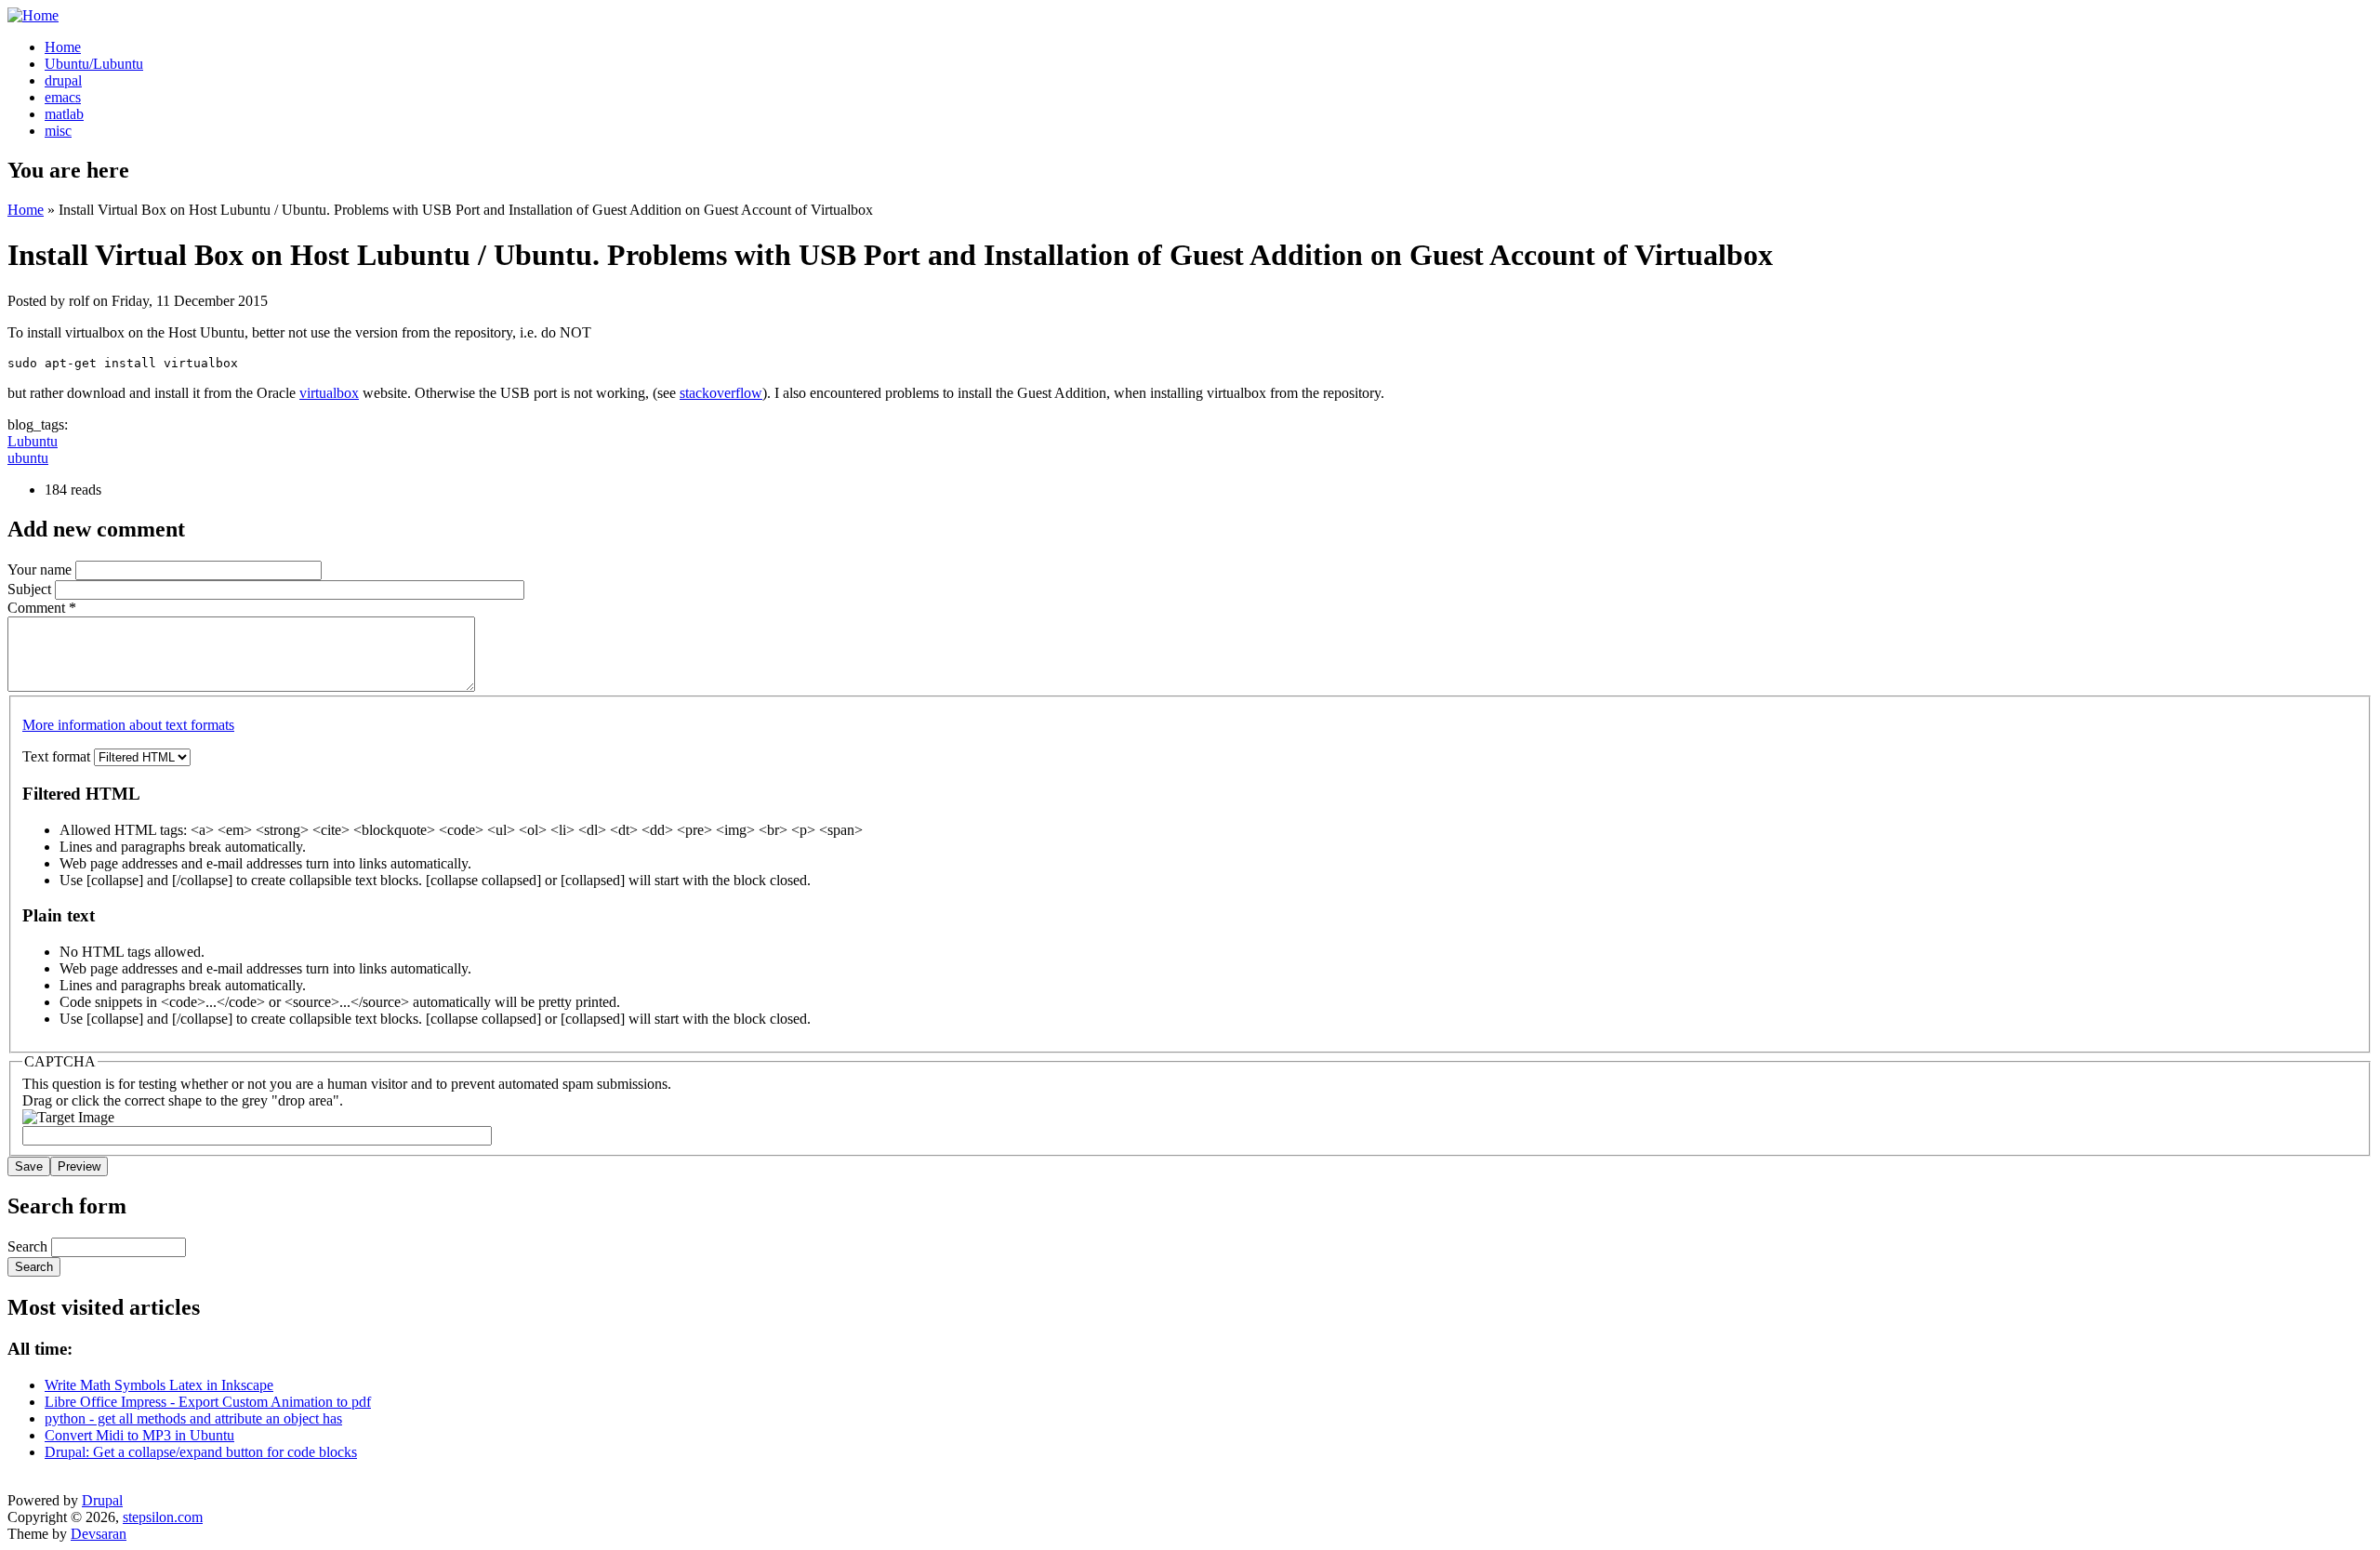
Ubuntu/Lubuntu (94, 64)
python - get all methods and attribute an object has (193, 1418)
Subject (31, 589)
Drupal (102, 1500)
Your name (41, 570)
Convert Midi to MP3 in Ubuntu (139, 1435)
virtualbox (329, 393)
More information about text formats (128, 725)
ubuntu (28, 458)
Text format (58, 756)
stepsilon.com (163, 1517)
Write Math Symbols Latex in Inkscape (159, 1385)
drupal (63, 80)
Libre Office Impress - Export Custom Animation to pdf (208, 1402)
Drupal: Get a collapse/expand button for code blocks (201, 1452)
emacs (63, 97)
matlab (64, 114)
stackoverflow (721, 393)
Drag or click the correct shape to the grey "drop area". (183, 1100)
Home (63, 47)
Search (29, 1246)
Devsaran (99, 1534)
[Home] (33, 15)
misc (58, 131)
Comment (42, 608)
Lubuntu (33, 441)
